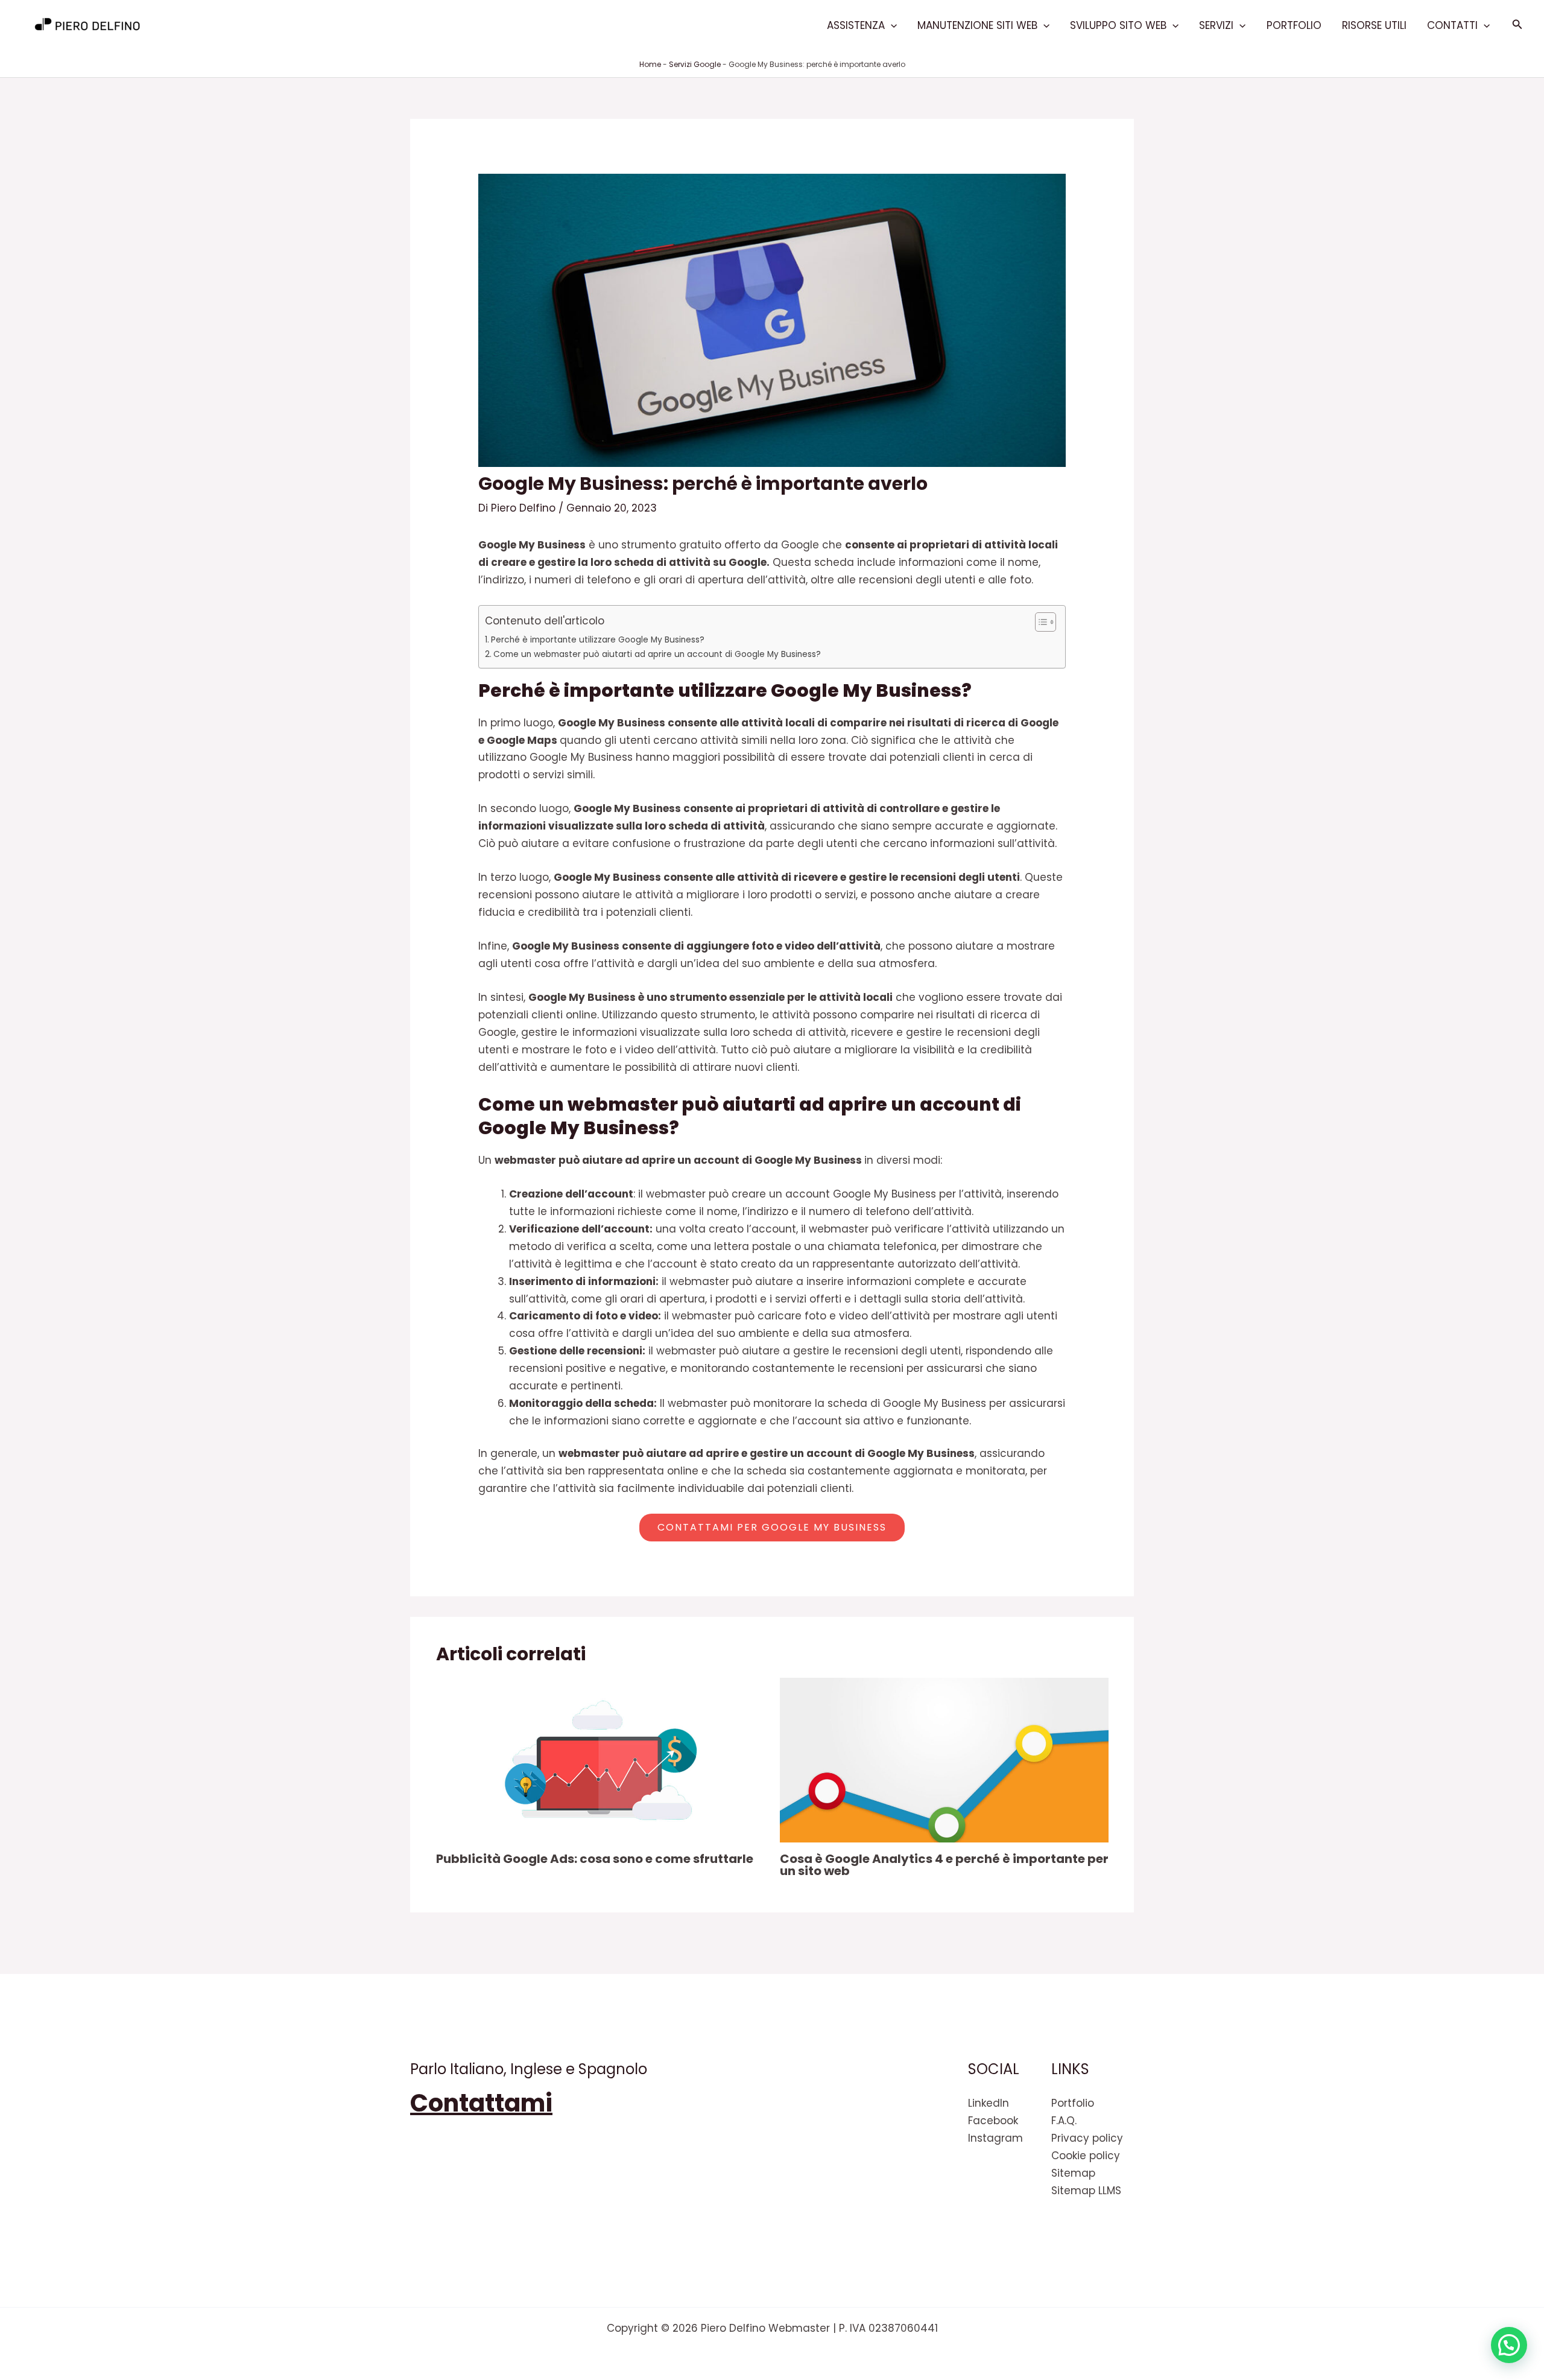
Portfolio (1294, 25)
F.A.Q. (1064, 2121)
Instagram (995, 2138)
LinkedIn (989, 2103)
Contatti (1452, 25)
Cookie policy (1086, 2156)
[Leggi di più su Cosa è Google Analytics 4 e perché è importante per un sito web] (944, 1759)
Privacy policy (1087, 2138)
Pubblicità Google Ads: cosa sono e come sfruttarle (595, 1859)
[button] (891, 25)
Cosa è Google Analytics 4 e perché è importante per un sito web (944, 1865)
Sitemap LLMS (1086, 2191)
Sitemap (1073, 2173)
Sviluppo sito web (1118, 25)
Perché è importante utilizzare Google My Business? (598, 640)
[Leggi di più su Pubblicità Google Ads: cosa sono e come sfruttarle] (600, 1759)
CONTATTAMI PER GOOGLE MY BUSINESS (772, 1527)
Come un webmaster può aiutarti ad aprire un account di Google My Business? (657, 654)
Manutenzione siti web (977, 25)
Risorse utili (1374, 25)
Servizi (1216, 25)
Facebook (993, 2121)
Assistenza (856, 25)
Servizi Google (695, 64)
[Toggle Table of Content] (1039, 622)
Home (650, 64)
